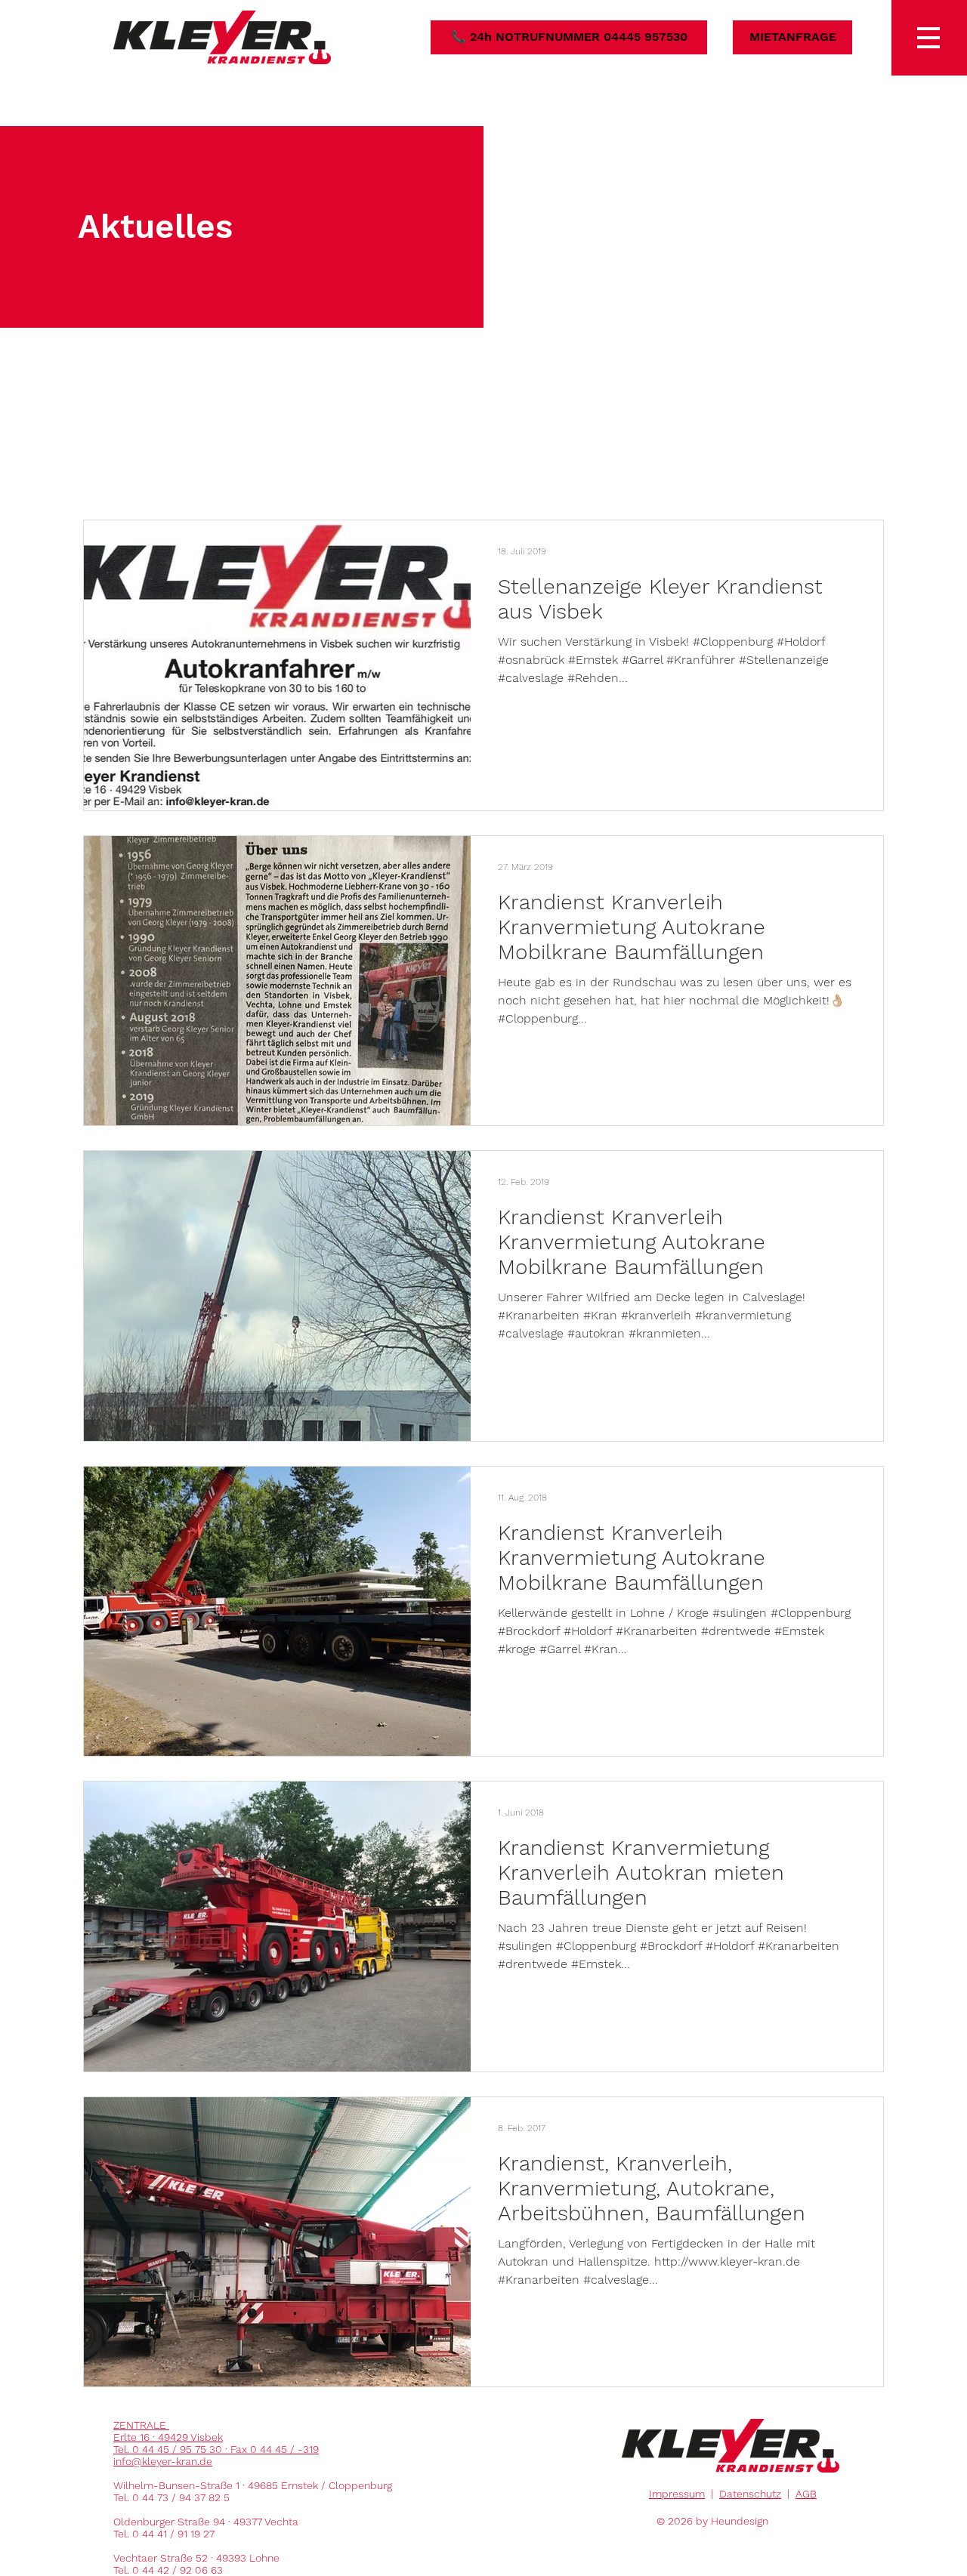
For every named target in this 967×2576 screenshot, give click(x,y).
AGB (806, 2494)
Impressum (677, 2494)
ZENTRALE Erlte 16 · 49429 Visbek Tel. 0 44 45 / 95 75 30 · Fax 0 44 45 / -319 (216, 2437)
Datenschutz (750, 2494)
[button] (929, 38)
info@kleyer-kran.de (163, 2461)
